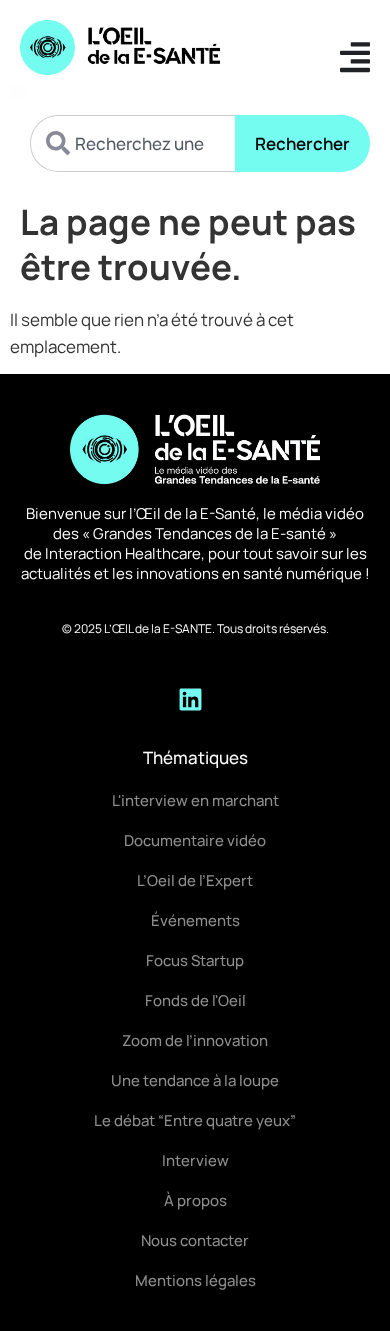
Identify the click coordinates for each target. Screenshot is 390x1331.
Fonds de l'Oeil (195, 1000)
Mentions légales (195, 1280)
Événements (195, 920)
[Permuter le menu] (355, 57)
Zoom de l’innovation (195, 1040)
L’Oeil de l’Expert (195, 880)
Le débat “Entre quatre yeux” (195, 1120)
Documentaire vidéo (195, 840)
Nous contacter (195, 1240)
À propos (195, 1200)
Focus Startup (195, 960)
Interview (195, 1160)
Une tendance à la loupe (195, 1080)
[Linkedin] (190, 699)
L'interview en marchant (195, 800)
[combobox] (132, 143)
